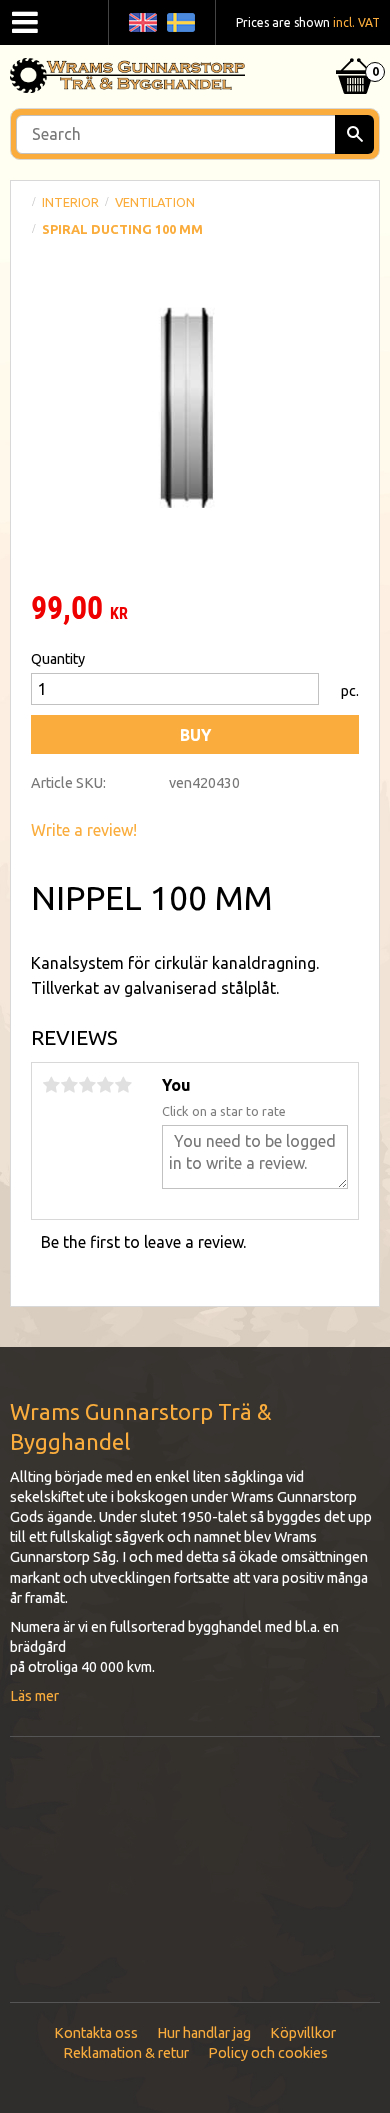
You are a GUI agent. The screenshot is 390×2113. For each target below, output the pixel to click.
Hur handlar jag (204, 2033)
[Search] (354, 134)
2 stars (69, 1085)
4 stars (105, 1085)
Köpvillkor (303, 2033)
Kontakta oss (96, 2033)
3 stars (87, 1085)
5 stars (123, 1085)
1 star (51, 1085)
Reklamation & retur (126, 2053)
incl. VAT (356, 22)
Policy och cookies (268, 2053)
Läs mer (34, 1696)
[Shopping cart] (355, 51)
